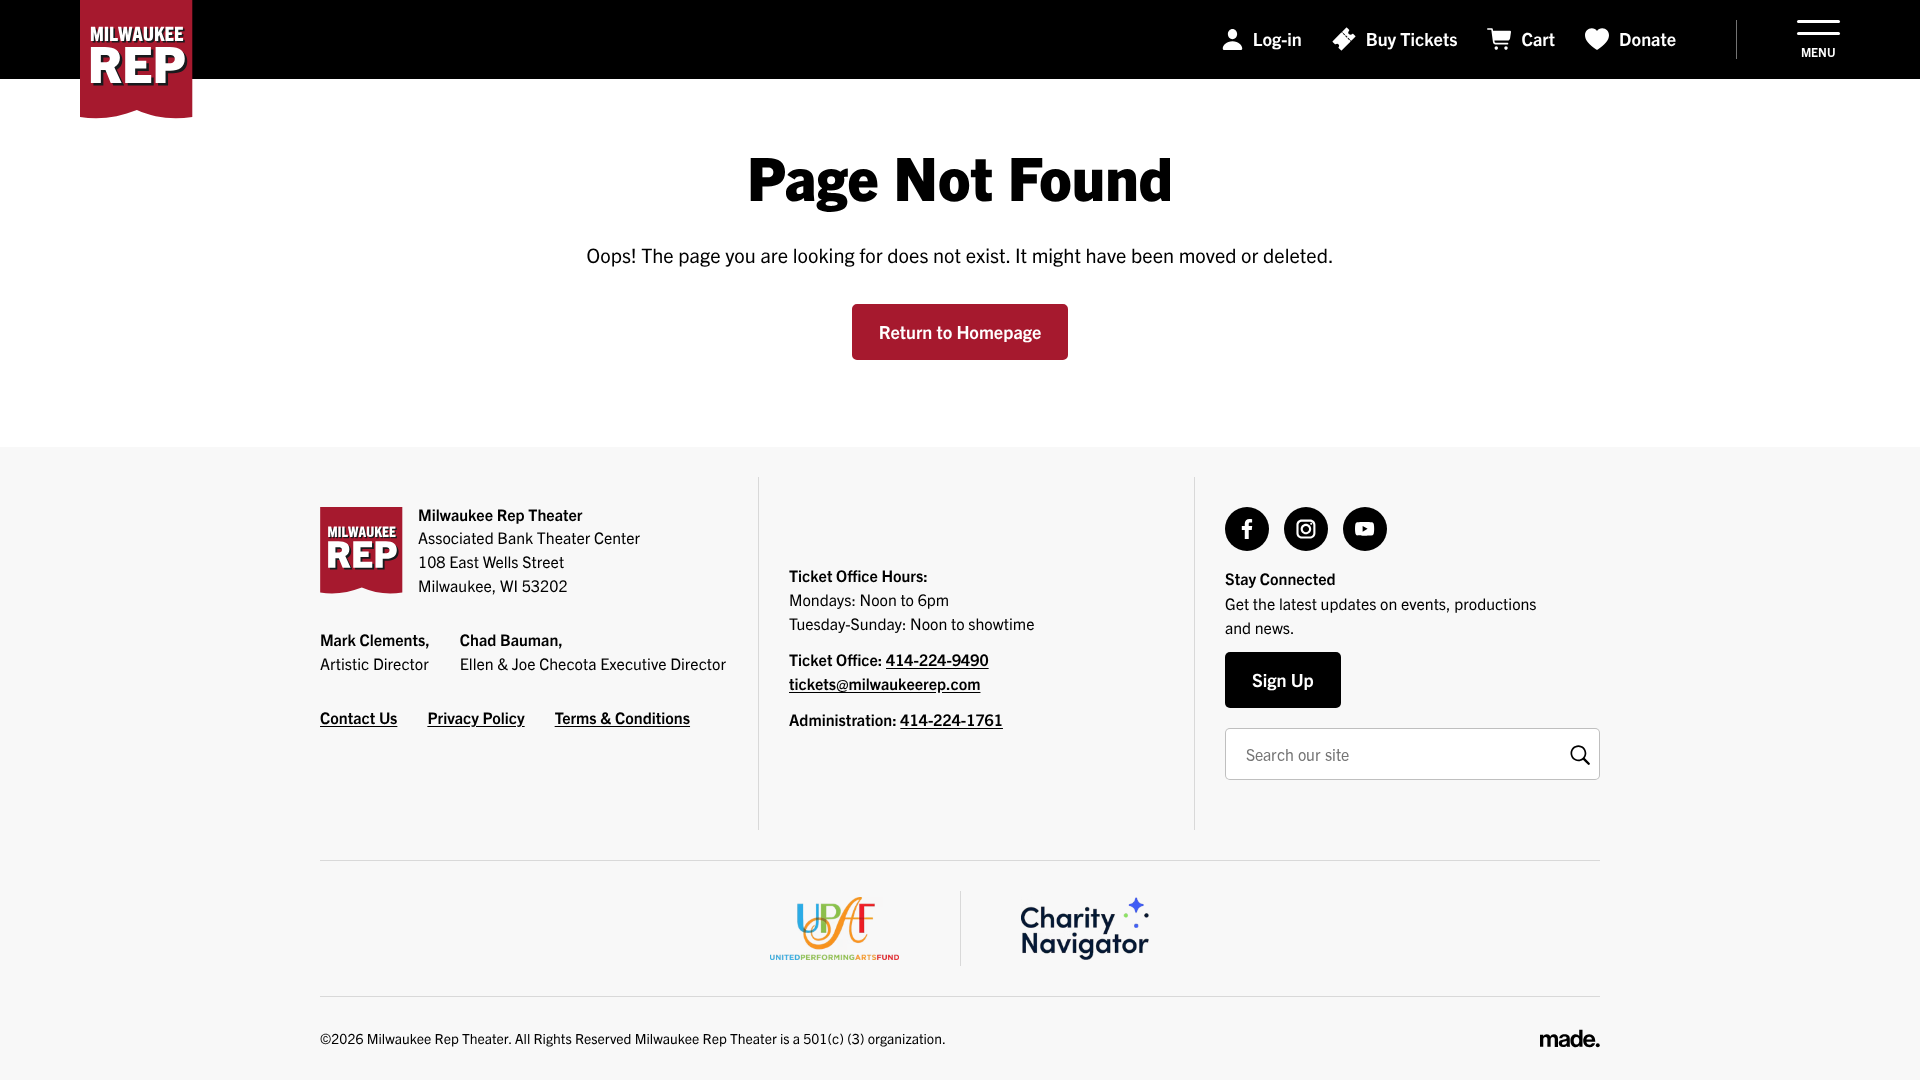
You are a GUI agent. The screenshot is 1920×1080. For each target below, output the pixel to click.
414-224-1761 (951, 720)
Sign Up (1283, 679)
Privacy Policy (475, 718)
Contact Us (358, 718)
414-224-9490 (937, 660)
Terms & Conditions (622, 718)
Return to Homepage (960, 331)
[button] (1818, 39)
